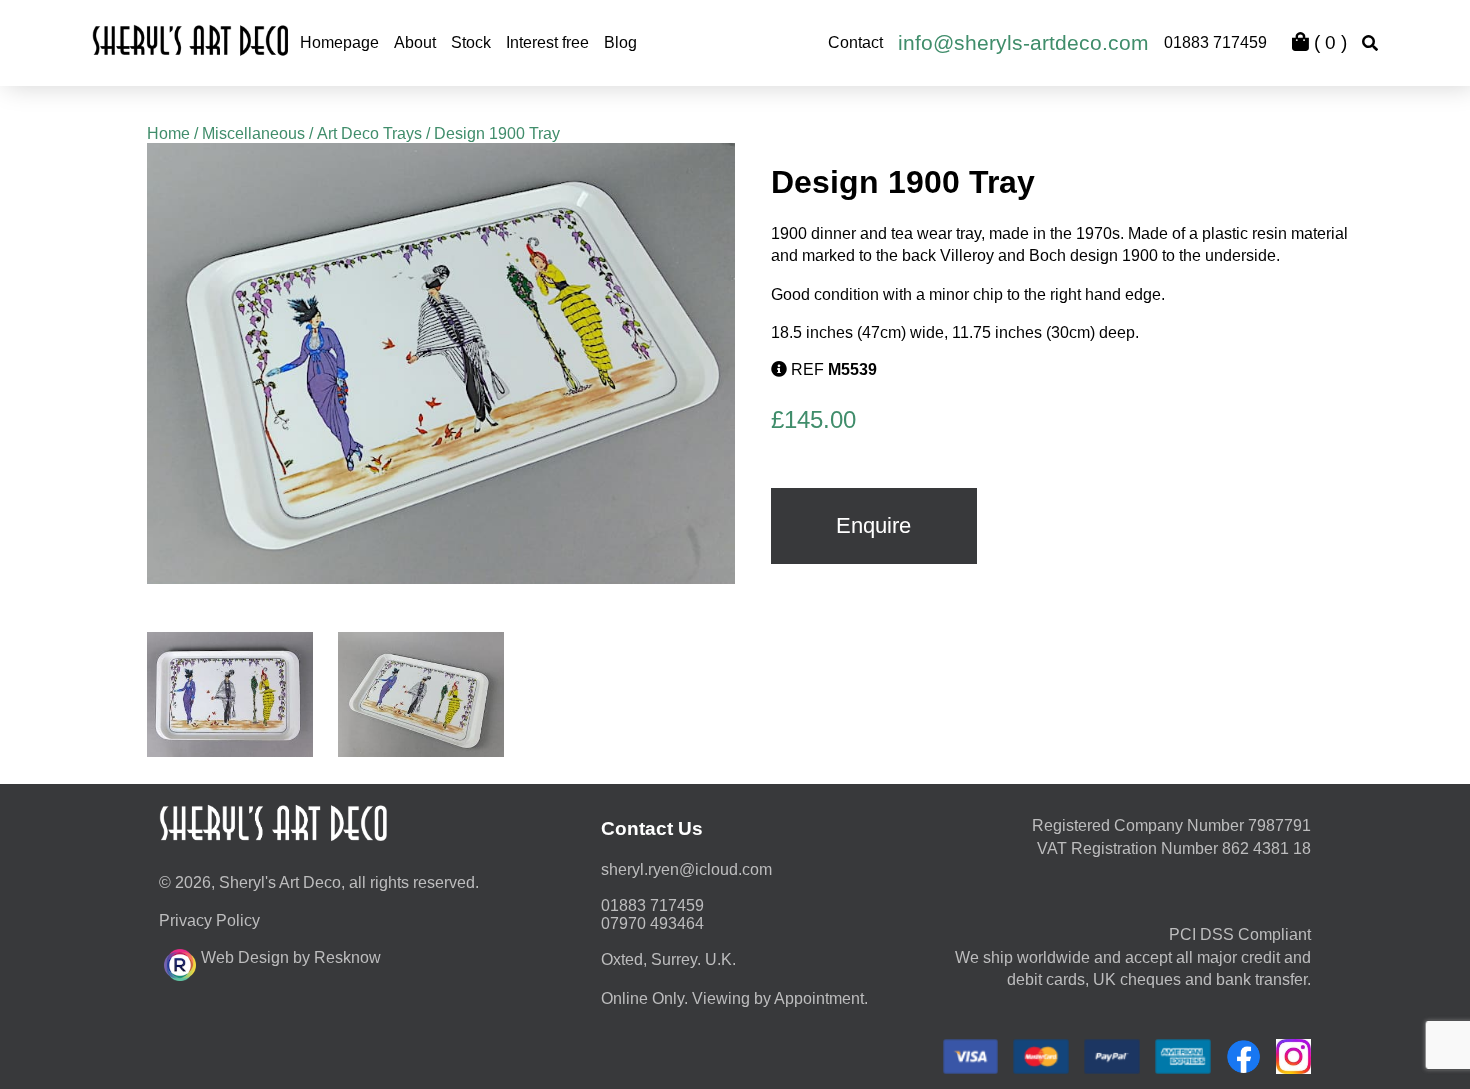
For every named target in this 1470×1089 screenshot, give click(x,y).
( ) (1328, 42)
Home (168, 133)
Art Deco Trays (369, 133)
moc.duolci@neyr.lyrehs (686, 869)
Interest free (547, 42)
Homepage (339, 42)
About (415, 42)
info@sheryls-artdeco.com (1023, 42)
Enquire (873, 525)
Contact (855, 42)
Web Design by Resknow (291, 957)
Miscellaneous (253, 133)
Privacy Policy (209, 920)
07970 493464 (652, 923)
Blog (620, 42)
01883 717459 (1215, 42)
